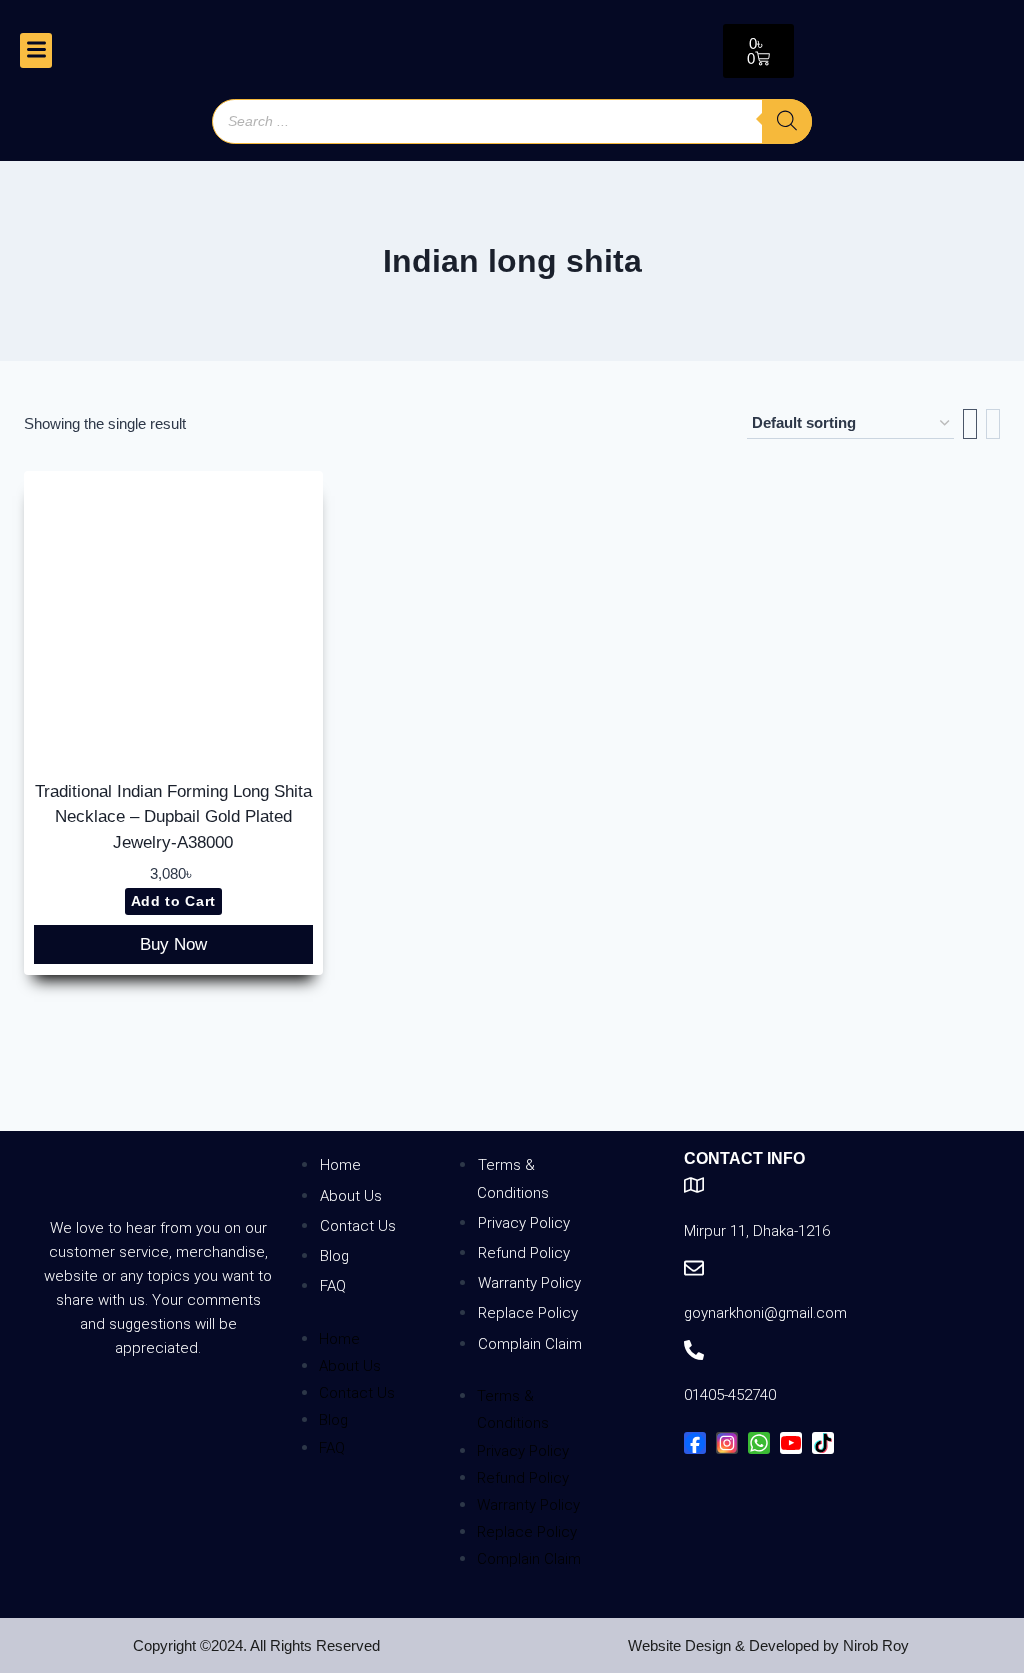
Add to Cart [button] (173, 901)
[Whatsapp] (759, 1443)
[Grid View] (970, 424)
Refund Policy (524, 1253)
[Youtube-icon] (791, 1443)
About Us (351, 1196)
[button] (36, 50)
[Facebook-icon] (695, 1443)
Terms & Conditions (513, 1178)
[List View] (993, 424)
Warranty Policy (529, 1283)
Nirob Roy (876, 1645)
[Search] (787, 121)
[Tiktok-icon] (823, 1443)
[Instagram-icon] (727, 1443)
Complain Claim (530, 1344)
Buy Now (173, 944)
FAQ (333, 1286)
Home (340, 1165)
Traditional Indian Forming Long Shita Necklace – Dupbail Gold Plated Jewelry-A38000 (173, 817)
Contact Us (358, 1226)
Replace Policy (528, 1313)
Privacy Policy (524, 1223)
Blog (334, 1256)
